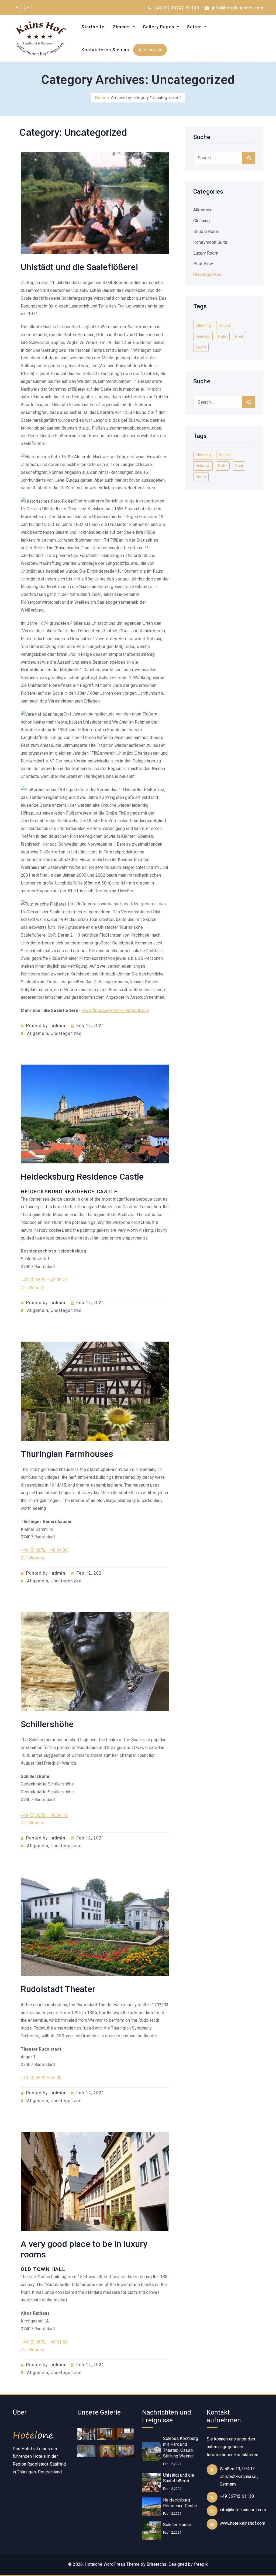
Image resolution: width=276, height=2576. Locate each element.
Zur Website (33, 1288)
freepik (201, 2564)
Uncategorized (66, 1033)
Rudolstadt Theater (58, 1989)
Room (201, 347)
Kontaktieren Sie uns (105, 50)
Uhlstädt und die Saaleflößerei (79, 267)
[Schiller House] (151, 2531)
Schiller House (177, 2525)
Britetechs (157, 2564)
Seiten (195, 27)
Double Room (206, 232)
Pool (239, 336)
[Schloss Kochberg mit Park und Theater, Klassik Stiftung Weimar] (151, 2451)
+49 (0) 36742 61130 (176, 8)
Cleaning (201, 221)
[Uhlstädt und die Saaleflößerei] (151, 2482)
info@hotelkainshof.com (237, 8)
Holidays (203, 336)
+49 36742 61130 (237, 2496)
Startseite (93, 27)
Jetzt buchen (150, 50)
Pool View (203, 264)
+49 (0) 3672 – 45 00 (41, 2078)
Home (101, 98)
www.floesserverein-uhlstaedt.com (116, 1010)
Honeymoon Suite (210, 242)
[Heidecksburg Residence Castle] (151, 2507)
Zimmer (122, 27)
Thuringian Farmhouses (67, 1454)
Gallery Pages (159, 27)
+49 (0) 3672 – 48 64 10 (44, 1815)
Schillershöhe (47, 1724)
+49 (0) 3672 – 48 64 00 (44, 1550)
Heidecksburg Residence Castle (82, 1177)
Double (225, 325)
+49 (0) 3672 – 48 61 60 (44, 2342)
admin (58, 1026)
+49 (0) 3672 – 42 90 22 (44, 1280)
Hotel (223, 336)
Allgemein (38, 1033)
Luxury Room (206, 253)
